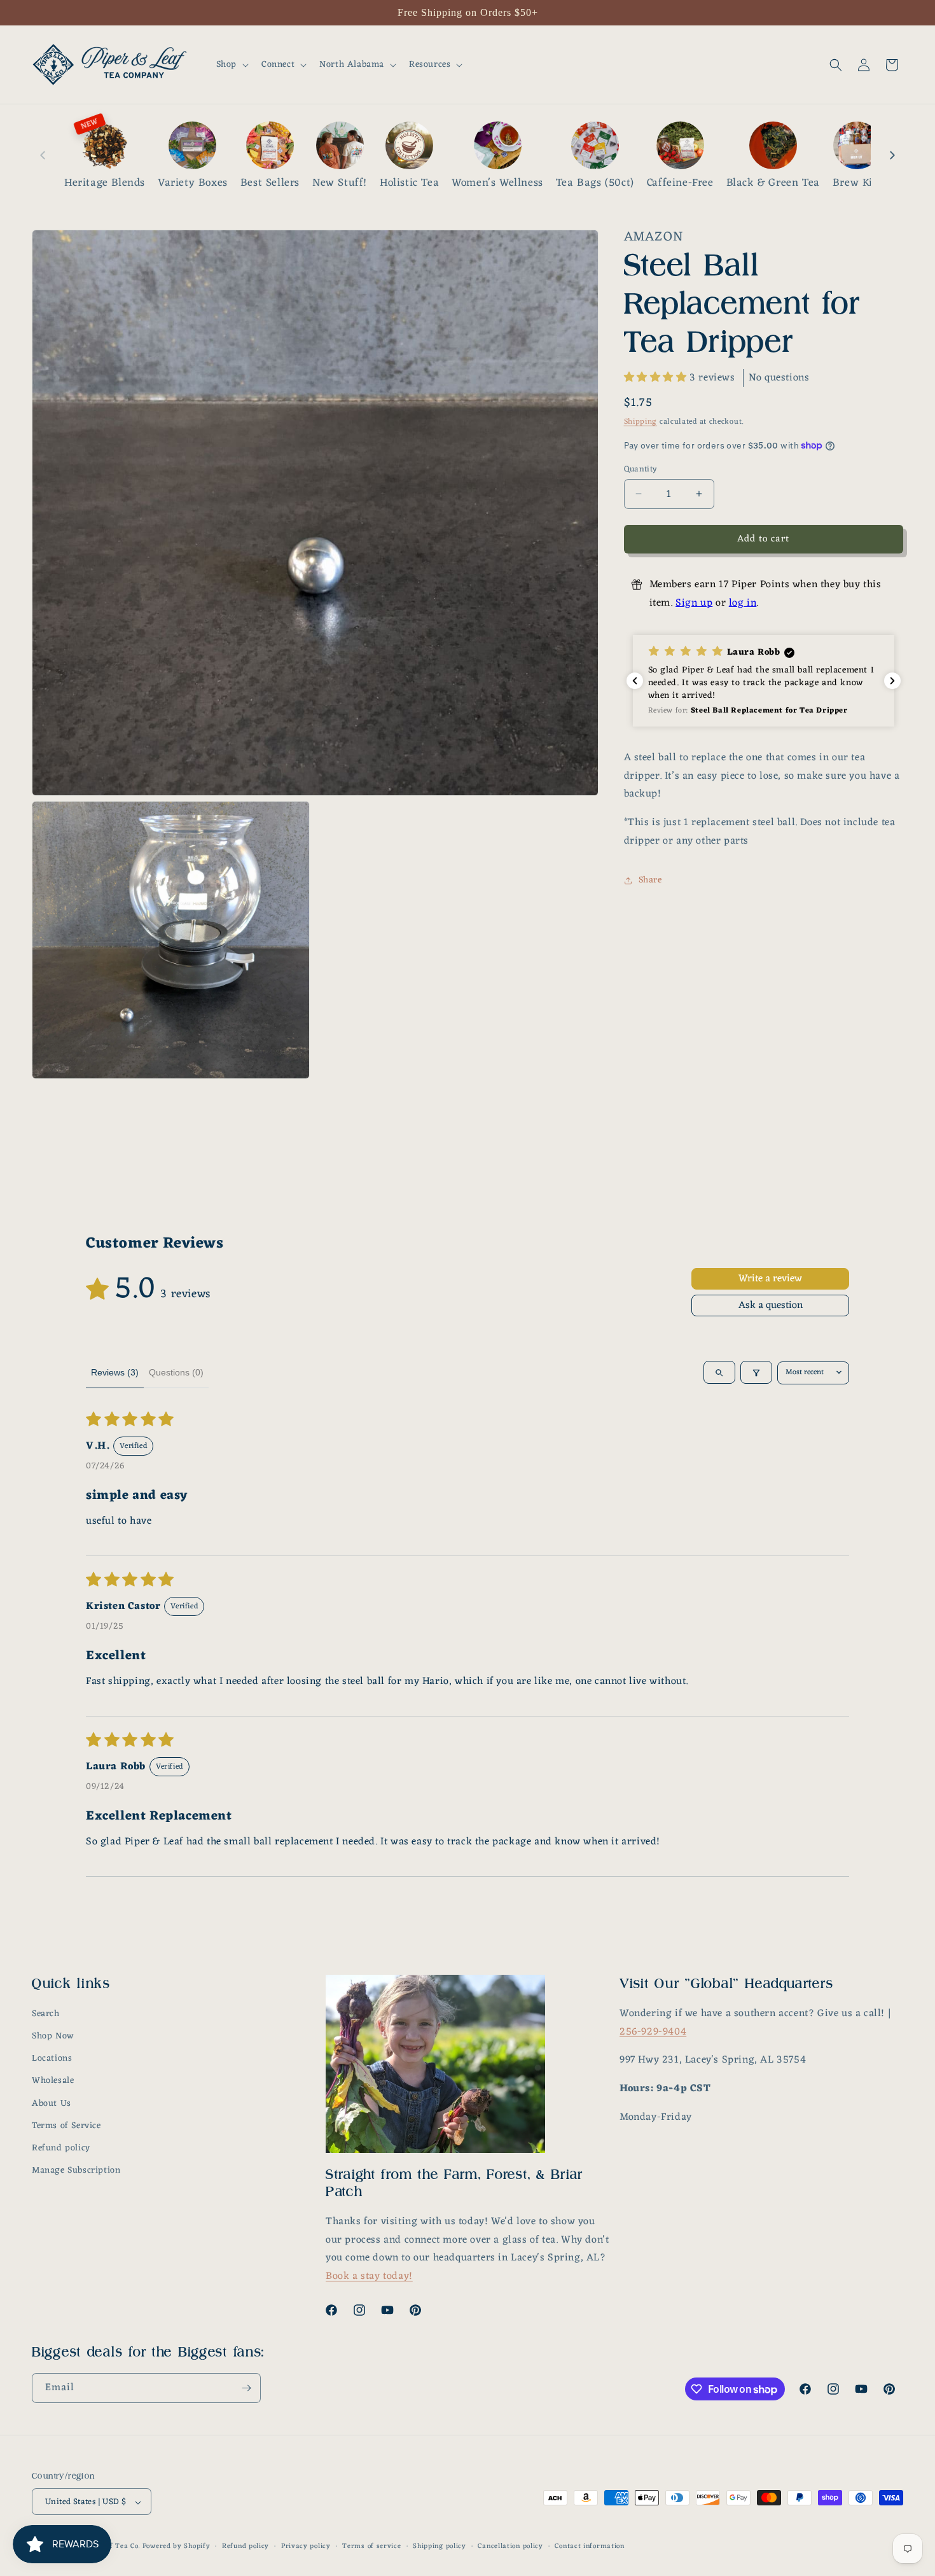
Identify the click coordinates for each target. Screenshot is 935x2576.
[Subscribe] (246, 2388)
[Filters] (756, 1373)
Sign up (694, 603)
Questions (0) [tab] (176, 1372)
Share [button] (650, 880)
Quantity (641, 469)
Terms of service (371, 2547)
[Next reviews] (892, 681)
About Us (52, 2104)
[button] (231, 65)
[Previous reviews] (635, 681)
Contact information (589, 2547)
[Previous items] (43, 155)
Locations (52, 2059)
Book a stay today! (369, 2277)
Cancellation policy (510, 2547)
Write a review (770, 1279)
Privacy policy (306, 2547)
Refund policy (61, 2148)
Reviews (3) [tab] (115, 1372)
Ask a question (771, 1305)
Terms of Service (66, 2126)
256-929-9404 (653, 2032)
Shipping (641, 422)
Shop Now (53, 2036)
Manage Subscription (76, 2171)
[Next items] (892, 155)
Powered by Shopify (177, 2547)
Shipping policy (440, 2547)
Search (46, 2014)
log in (743, 603)
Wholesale (53, 2081)
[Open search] (719, 1373)
